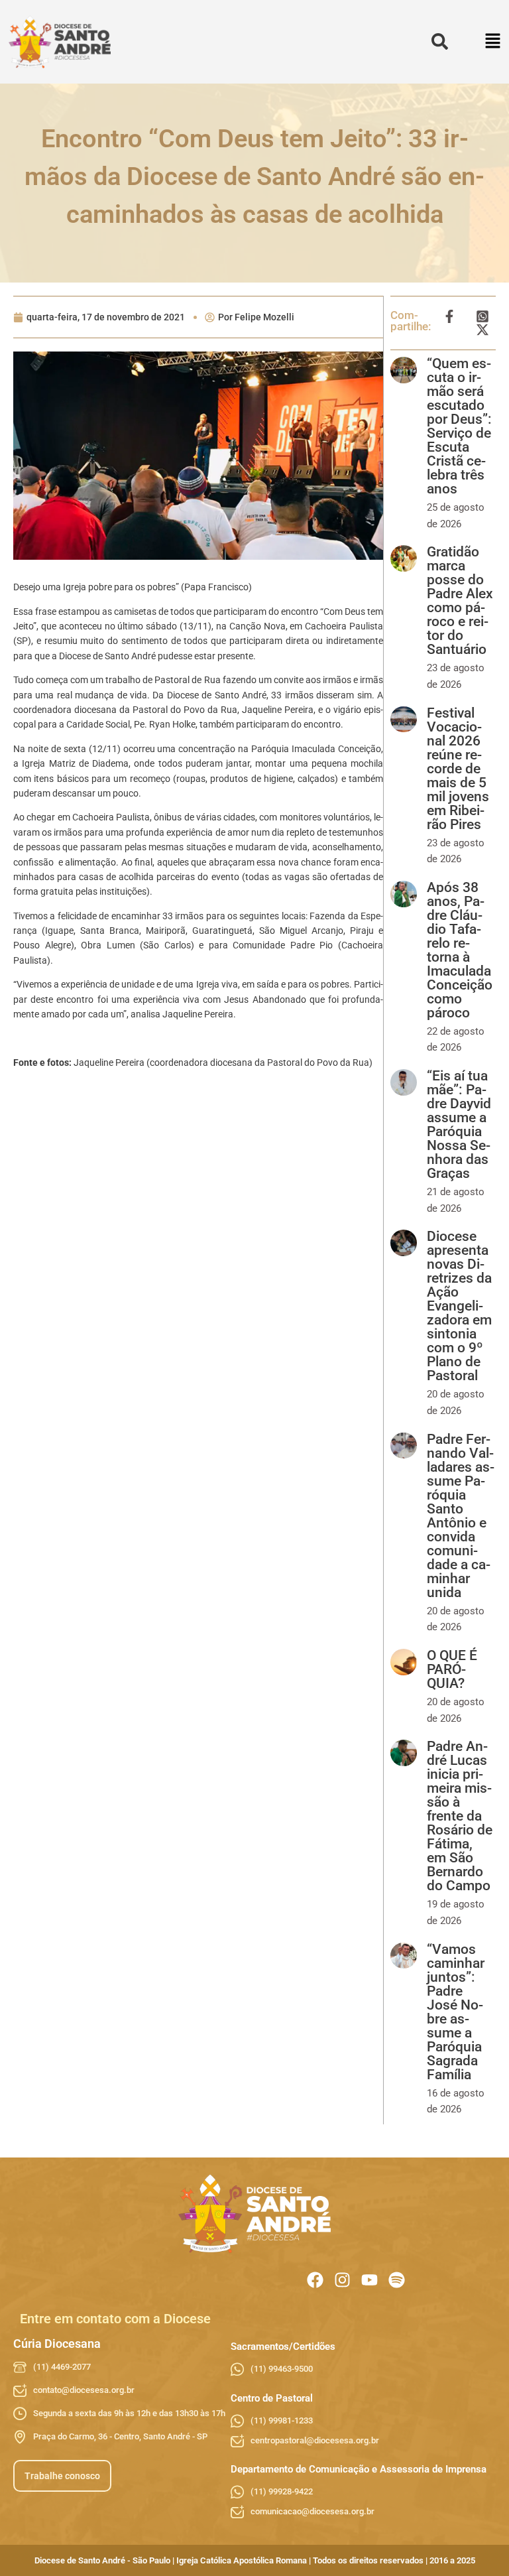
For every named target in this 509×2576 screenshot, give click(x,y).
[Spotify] (397, 2280)
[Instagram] (342, 2280)
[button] (493, 42)
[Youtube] (369, 2280)
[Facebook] (315, 2280)
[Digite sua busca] (440, 42)
